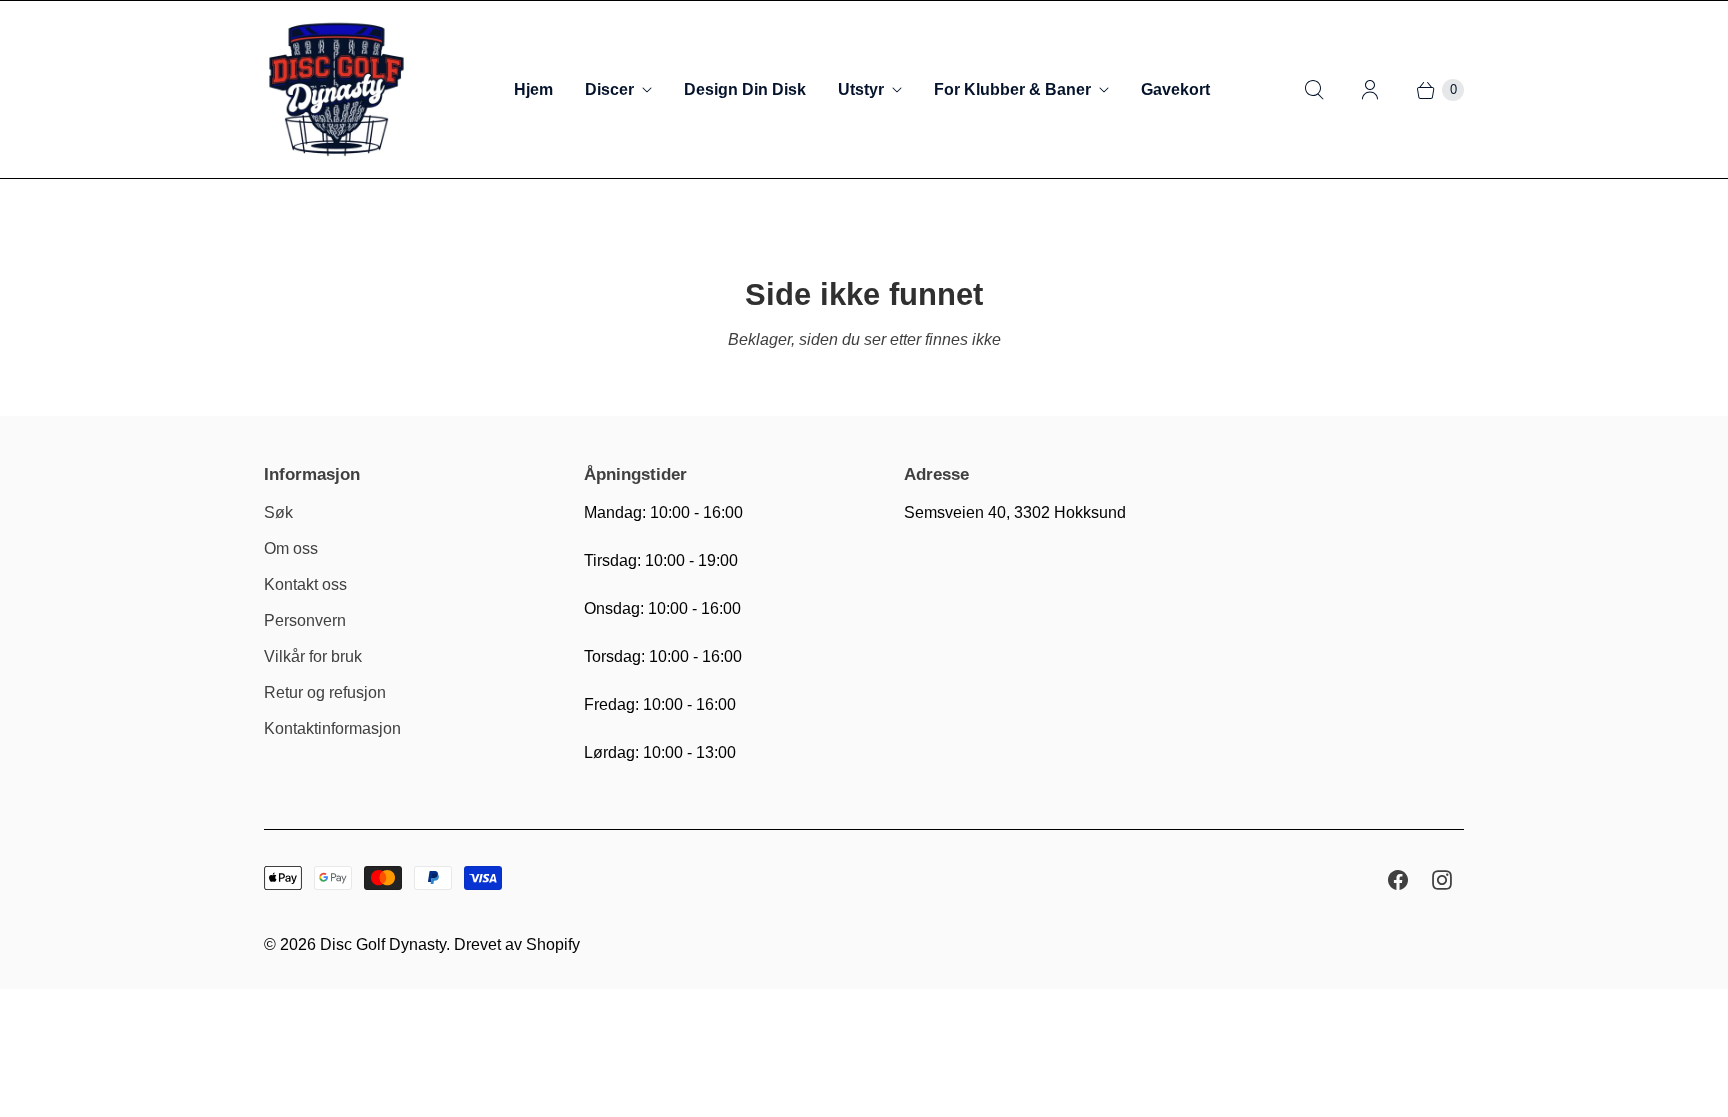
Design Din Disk (745, 89)
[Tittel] (1314, 90)
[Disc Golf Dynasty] (336, 89)
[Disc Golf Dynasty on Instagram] (1442, 880)
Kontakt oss (305, 584)
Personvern (305, 620)
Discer (609, 89)
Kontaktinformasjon (332, 728)
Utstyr (861, 89)
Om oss (291, 548)
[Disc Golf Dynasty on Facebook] (1398, 880)
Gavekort (1175, 89)
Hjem (533, 89)
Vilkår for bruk (313, 656)
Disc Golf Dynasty (383, 944)
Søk (278, 512)
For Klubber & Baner (1012, 89)
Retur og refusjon (325, 692)
